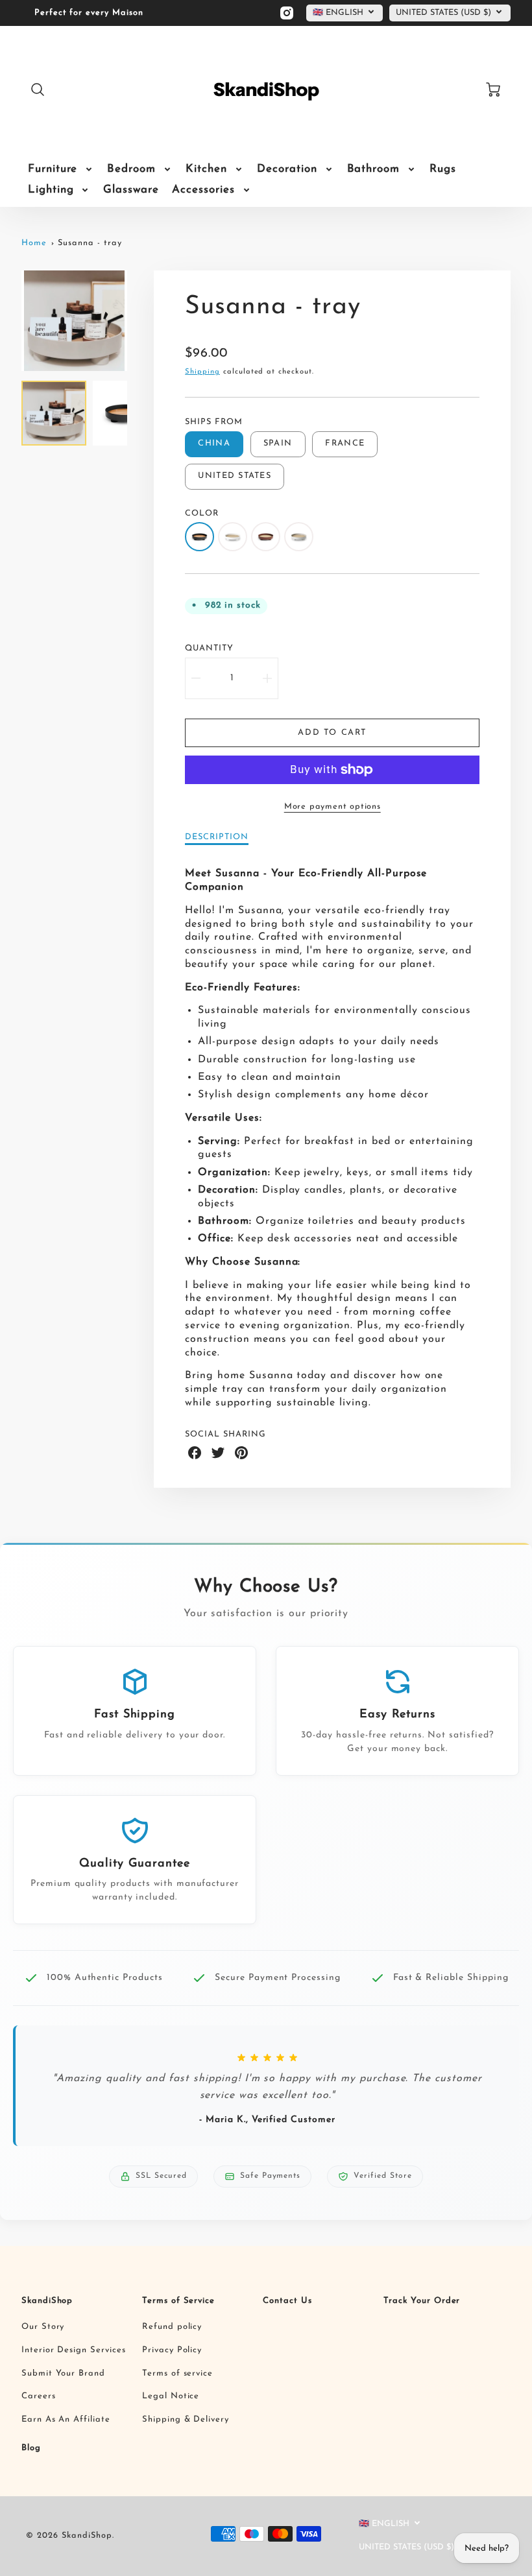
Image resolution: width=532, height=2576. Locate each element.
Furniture (53, 169)
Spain (278, 443)
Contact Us (287, 2301)
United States (235, 476)
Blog (31, 2448)
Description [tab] (217, 837)
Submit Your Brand (63, 2373)
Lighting (51, 190)
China (214, 443)
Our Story (43, 2327)
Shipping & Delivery (186, 2419)
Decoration (287, 169)
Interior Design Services (74, 2350)
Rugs (443, 169)
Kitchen (206, 169)
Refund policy (172, 2327)
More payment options (332, 806)
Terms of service (177, 2373)
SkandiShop (47, 2301)
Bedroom (131, 169)
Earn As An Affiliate (66, 2419)
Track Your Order (422, 2301)
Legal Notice (171, 2396)
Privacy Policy (172, 2350)
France (345, 443)
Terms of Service (178, 2301)
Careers (39, 2396)
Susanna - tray (90, 243)
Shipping (202, 372)
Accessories (203, 190)
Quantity (209, 648)
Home (34, 243)
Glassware (131, 190)
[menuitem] (61, 169)
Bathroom (374, 169)
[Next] (137, 321)
